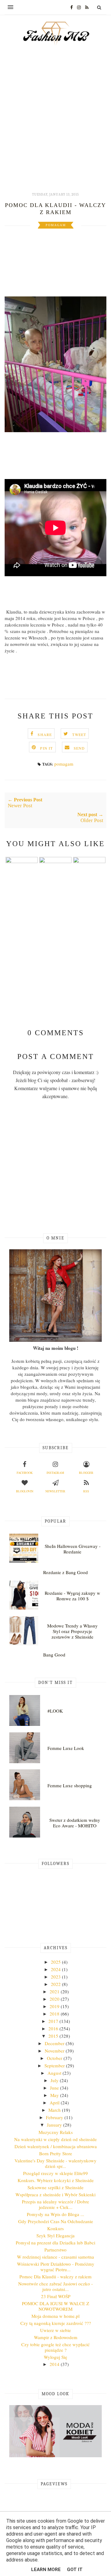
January (55, 2125)
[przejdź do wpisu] (22, 861)
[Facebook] (70, 7)
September (55, 2065)
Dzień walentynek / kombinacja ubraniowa (56, 2146)
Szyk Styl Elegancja (55, 2235)
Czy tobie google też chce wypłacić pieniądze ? (55, 2347)
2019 (55, 2006)
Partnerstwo (55, 2250)
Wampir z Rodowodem (56, 2337)
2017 (54, 2021)
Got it (75, 2570)
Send (79, 748)
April (55, 2103)
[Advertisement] (55, 125)
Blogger (86, 1473)
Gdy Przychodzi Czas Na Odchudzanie (56, 2221)
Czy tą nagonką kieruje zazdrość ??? (56, 2323)
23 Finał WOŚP (56, 2296)
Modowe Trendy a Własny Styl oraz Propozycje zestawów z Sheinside (72, 1631)
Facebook (25, 1473)
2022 (56, 1984)
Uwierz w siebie (55, 2330)
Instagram (55, 1473)
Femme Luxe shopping (70, 1785)
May (55, 2095)
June (55, 2088)
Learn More (46, 2570)
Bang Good (54, 1655)
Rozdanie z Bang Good (66, 1572)
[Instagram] (77, 7)
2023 (56, 1977)
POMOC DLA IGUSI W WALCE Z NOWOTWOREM (55, 2306)
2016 (54, 2028)
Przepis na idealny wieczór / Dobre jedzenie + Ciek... (55, 2204)
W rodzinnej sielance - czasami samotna (55, 2257)
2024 (56, 1969)
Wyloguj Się (55, 2357)
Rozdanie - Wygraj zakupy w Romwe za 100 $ (72, 1596)
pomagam (56, 225)
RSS (86, 1491)
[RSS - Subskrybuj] (85, 7)
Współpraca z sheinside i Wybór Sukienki (55, 2194)
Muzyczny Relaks (56, 2132)
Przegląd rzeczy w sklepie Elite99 (55, 2173)
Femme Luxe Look (66, 1748)
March (55, 2110)
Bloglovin (25, 1491)
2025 (56, 1962)
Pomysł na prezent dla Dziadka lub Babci (55, 2243)
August (55, 2073)
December (55, 2043)
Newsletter (55, 1491)
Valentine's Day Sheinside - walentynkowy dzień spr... (55, 2163)
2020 (55, 1999)
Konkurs (55, 2228)
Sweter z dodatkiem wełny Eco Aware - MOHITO (75, 1823)
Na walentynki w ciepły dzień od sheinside (55, 2139)
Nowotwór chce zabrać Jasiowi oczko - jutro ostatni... (55, 2286)
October (55, 2058)
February (55, 2117)
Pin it (46, 748)
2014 (55, 2364)
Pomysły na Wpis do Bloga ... (55, 2214)
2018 (55, 2014)
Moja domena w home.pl (55, 2316)
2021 (55, 1991)
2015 (54, 2036)
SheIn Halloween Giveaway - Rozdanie (73, 1549)
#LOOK (55, 1711)
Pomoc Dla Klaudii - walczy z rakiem (55, 2276)
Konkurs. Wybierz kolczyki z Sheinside (56, 2180)
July (55, 2080)
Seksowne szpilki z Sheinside (55, 2187)
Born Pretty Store (56, 2153)
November (55, 2051)
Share (45, 734)
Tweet (79, 734)
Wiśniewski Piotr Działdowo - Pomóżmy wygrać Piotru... (56, 2267)
